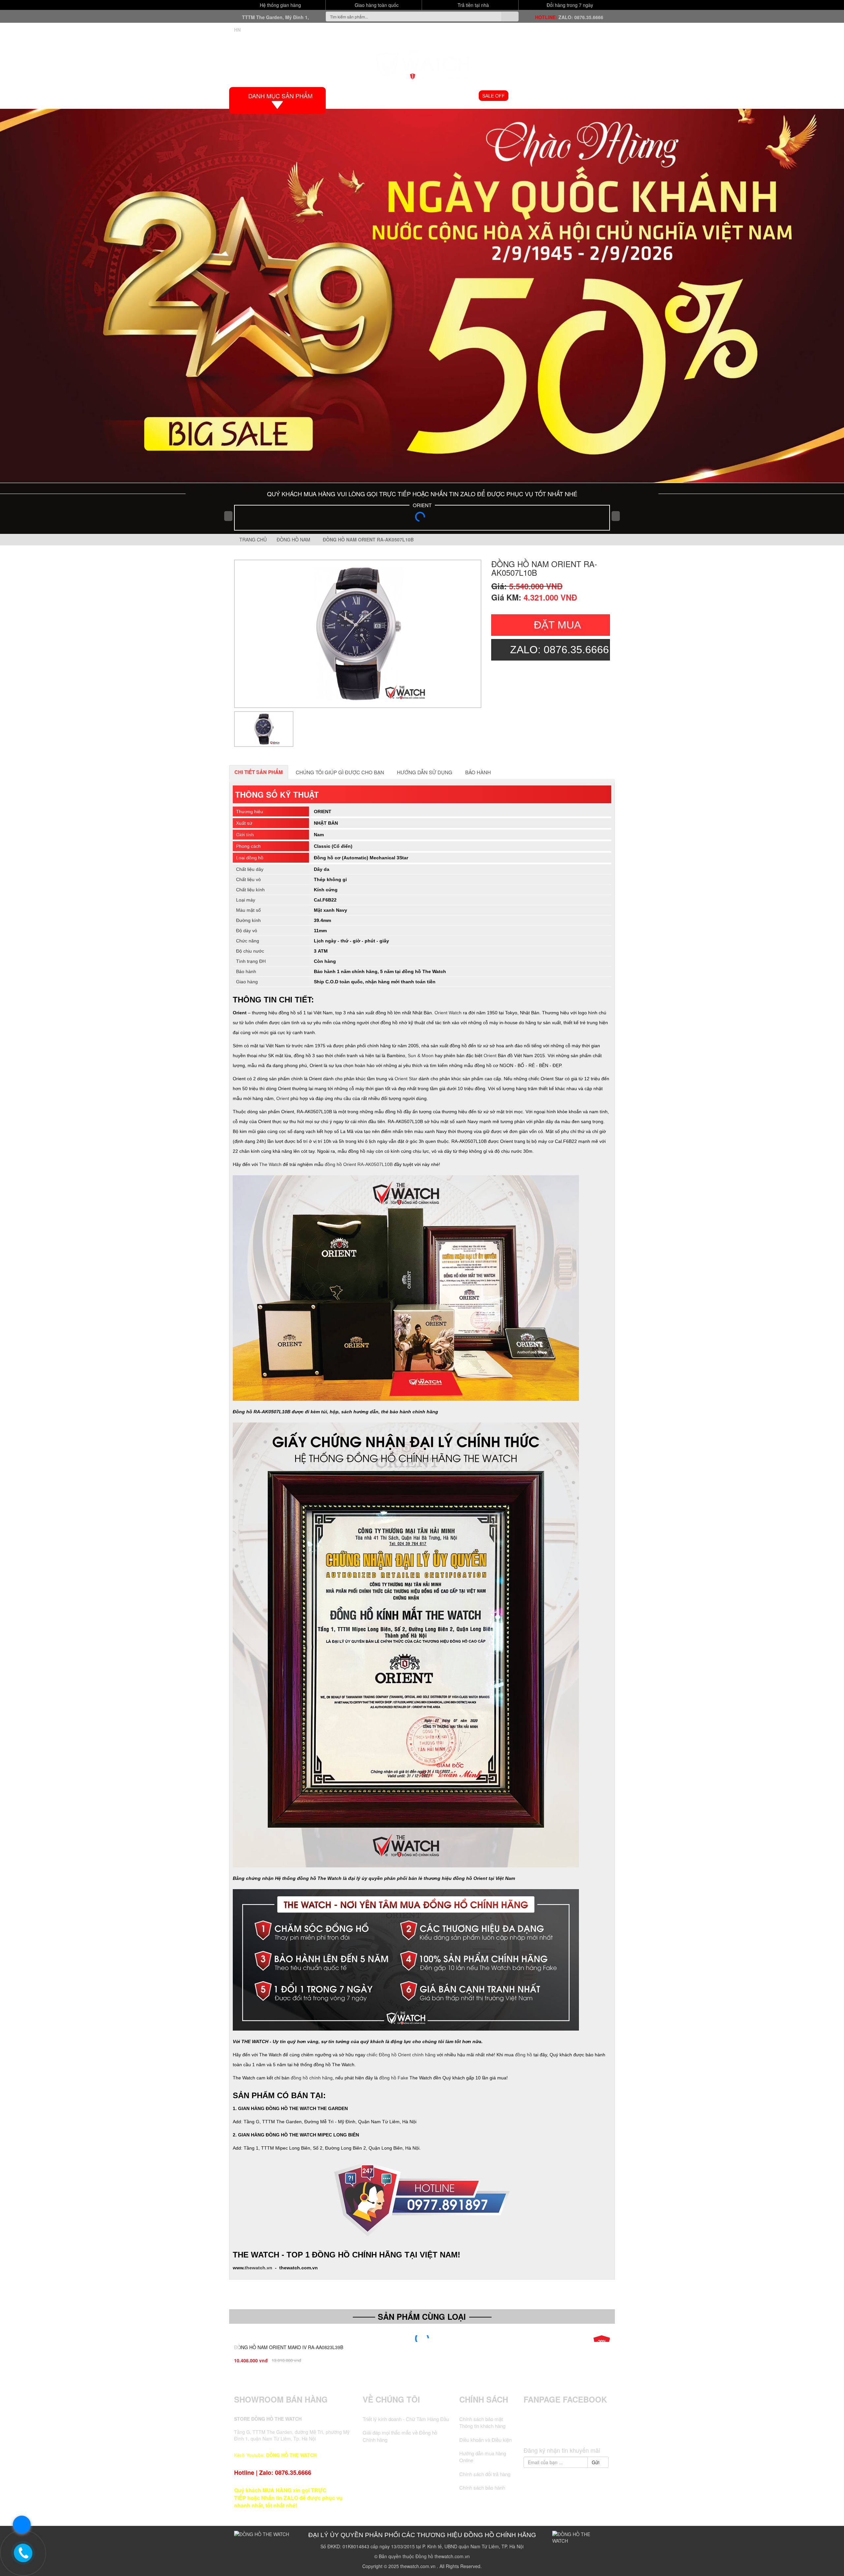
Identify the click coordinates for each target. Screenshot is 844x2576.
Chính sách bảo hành (482, 2487)
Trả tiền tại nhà (473, 5)
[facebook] (542, 2431)
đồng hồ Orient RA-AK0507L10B (359, 1164)
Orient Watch (448, 1013)
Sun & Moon (421, 1056)
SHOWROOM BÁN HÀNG (281, 2399)
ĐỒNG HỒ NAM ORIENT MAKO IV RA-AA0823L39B (289, 2347)
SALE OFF (494, 96)
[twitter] (554, 2431)
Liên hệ (599, 96)
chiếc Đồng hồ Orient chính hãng (401, 2055)
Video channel (533, 96)
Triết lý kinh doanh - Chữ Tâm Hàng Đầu (406, 2419)
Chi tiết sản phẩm (259, 772)
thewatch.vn (258, 2268)
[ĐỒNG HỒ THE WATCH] (422, 61)
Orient (490, 1056)
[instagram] (579, 2431)
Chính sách (484, 2399)
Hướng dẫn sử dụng (425, 772)
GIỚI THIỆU (377, 96)
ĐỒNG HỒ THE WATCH (291, 2455)
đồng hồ (524, 2055)
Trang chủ (252, 539)
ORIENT (422, 505)
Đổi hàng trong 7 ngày (569, 5)
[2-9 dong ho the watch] (422, 296)
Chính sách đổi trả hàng (485, 2474)
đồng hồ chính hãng (312, 2078)
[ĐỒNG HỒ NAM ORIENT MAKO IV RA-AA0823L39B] (422, 2339)
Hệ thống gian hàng (280, 5)
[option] (358, 634)
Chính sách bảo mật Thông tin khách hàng (482, 2422)
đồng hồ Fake (394, 2078)
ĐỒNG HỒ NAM (416, 96)
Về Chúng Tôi (391, 2399)
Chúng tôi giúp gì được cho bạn (340, 772)
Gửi (596, 2462)
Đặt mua (557, 625)
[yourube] (591, 2431)
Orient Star (406, 1079)
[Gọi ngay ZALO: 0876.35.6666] (23, 2553)
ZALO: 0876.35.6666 (581, 17)
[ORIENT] (422, 519)
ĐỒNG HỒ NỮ (458, 96)
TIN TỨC (571, 96)
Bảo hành (478, 772)
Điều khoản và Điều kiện (485, 2440)
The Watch (270, 1164)
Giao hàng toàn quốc (376, 5)
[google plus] (567, 2431)
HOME (348, 96)
